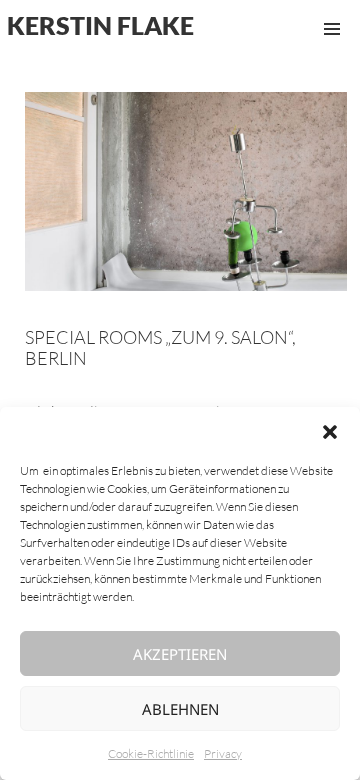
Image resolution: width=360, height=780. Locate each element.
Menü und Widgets (332, 50)
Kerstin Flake (100, 25)
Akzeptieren (180, 654)
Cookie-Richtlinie (151, 753)
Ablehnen (180, 709)
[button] (330, 432)
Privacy (223, 753)
